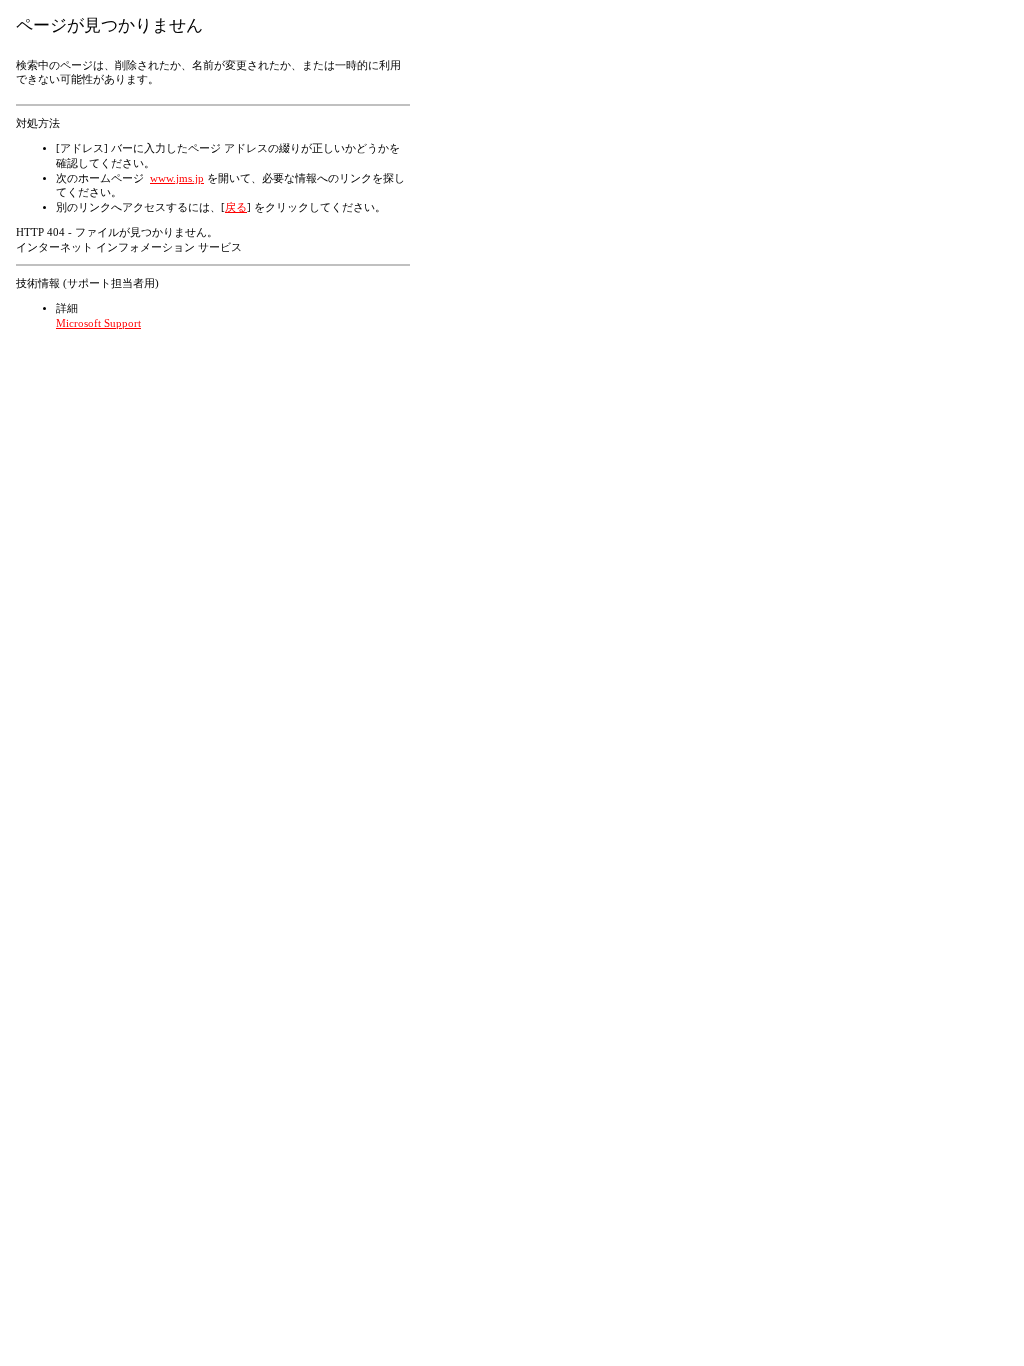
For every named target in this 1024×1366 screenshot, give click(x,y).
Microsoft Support (98, 323)
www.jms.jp (177, 178)
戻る (236, 207)
